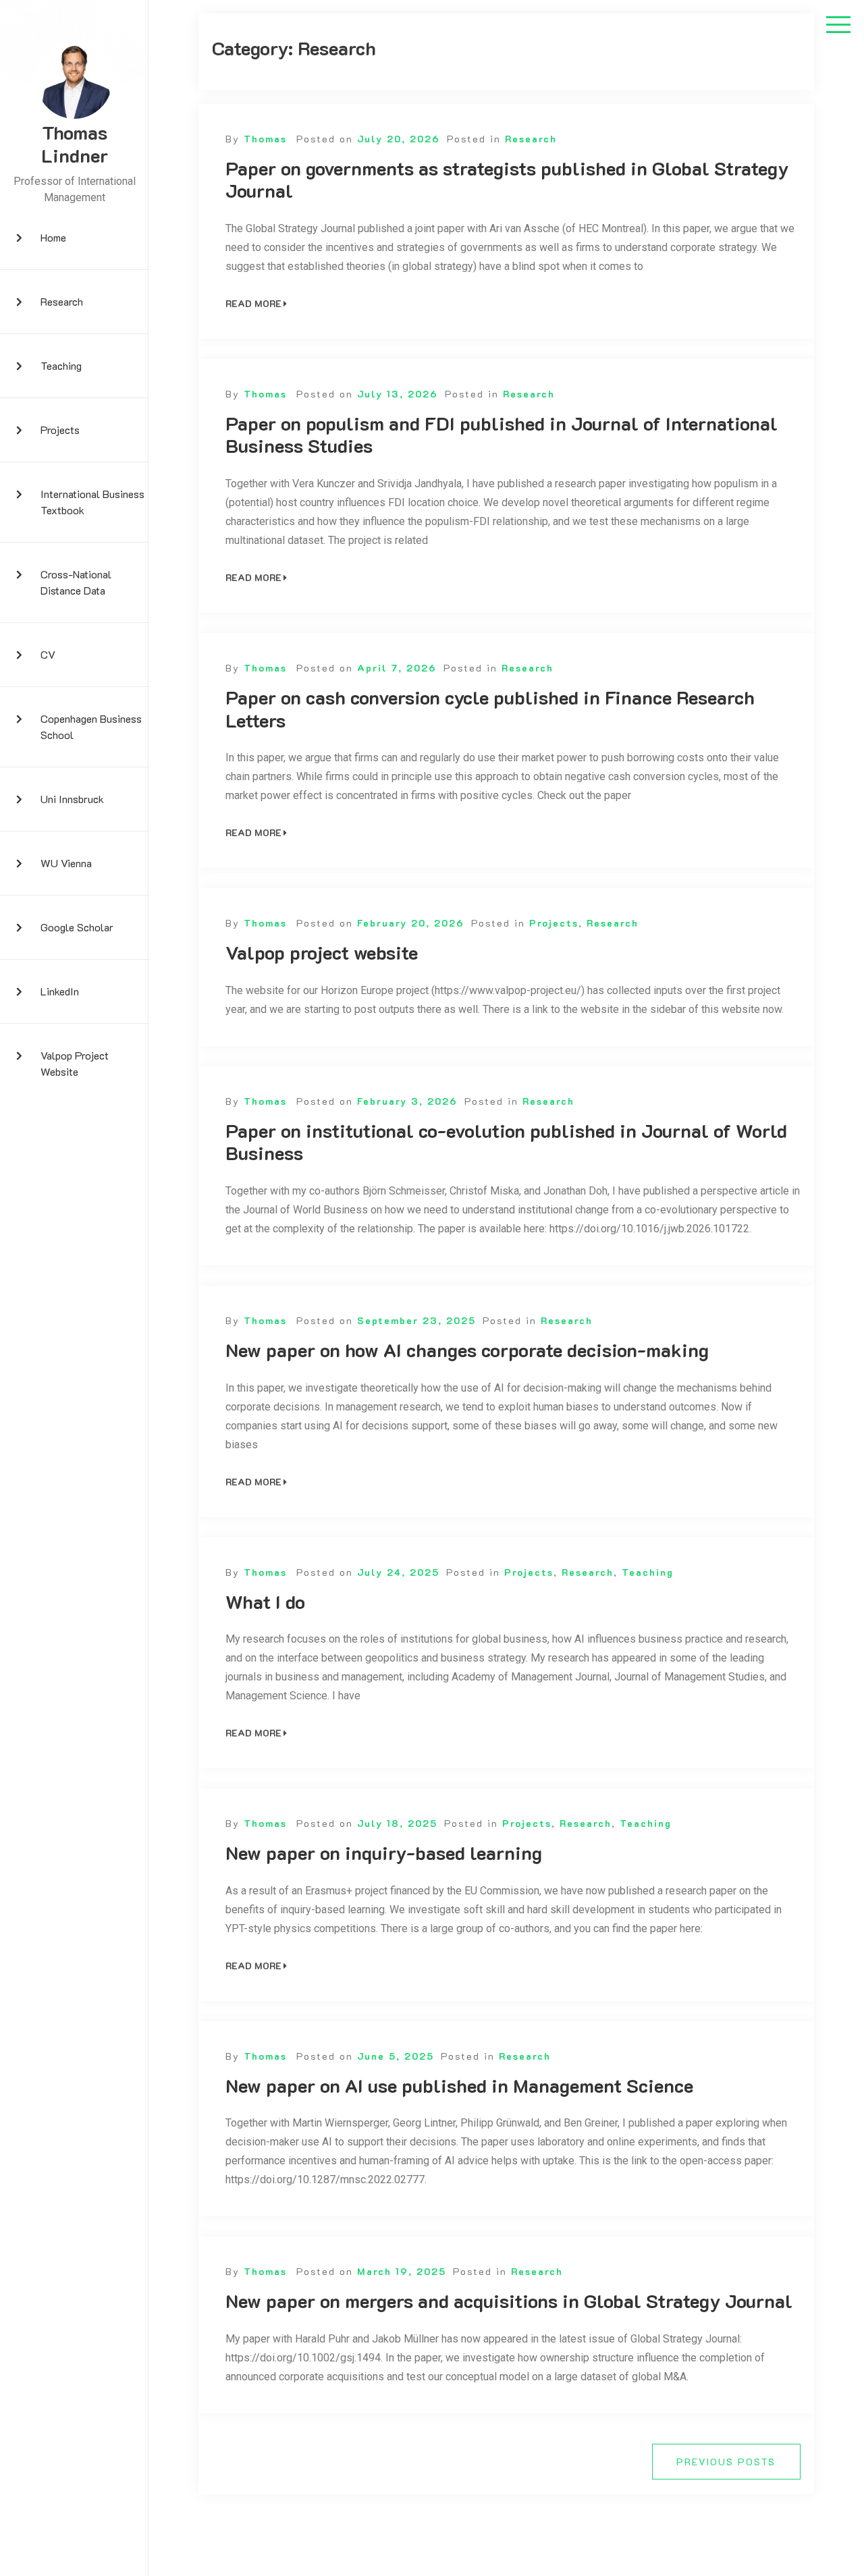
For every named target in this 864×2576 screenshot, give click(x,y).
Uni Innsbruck (72, 799)
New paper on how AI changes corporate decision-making (467, 1350)
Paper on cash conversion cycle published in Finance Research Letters (490, 709)
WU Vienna (66, 863)
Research (62, 301)
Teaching (61, 365)
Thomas (265, 139)
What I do (265, 1602)
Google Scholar (77, 927)
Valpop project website (75, 1063)
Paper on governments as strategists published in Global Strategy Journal (507, 180)
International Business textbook (92, 502)
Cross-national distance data (76, 582)
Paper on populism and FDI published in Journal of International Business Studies (502, 435)
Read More (253, 303)
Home (53, 237)
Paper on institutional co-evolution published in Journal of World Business (506, 1142)
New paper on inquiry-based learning (384, 1853)
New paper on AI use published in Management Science (459, 2086)
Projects (60, 430)
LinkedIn (60, 991)
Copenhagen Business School (91, 727)
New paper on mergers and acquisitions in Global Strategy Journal (509, 2301)
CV (48, 654)
